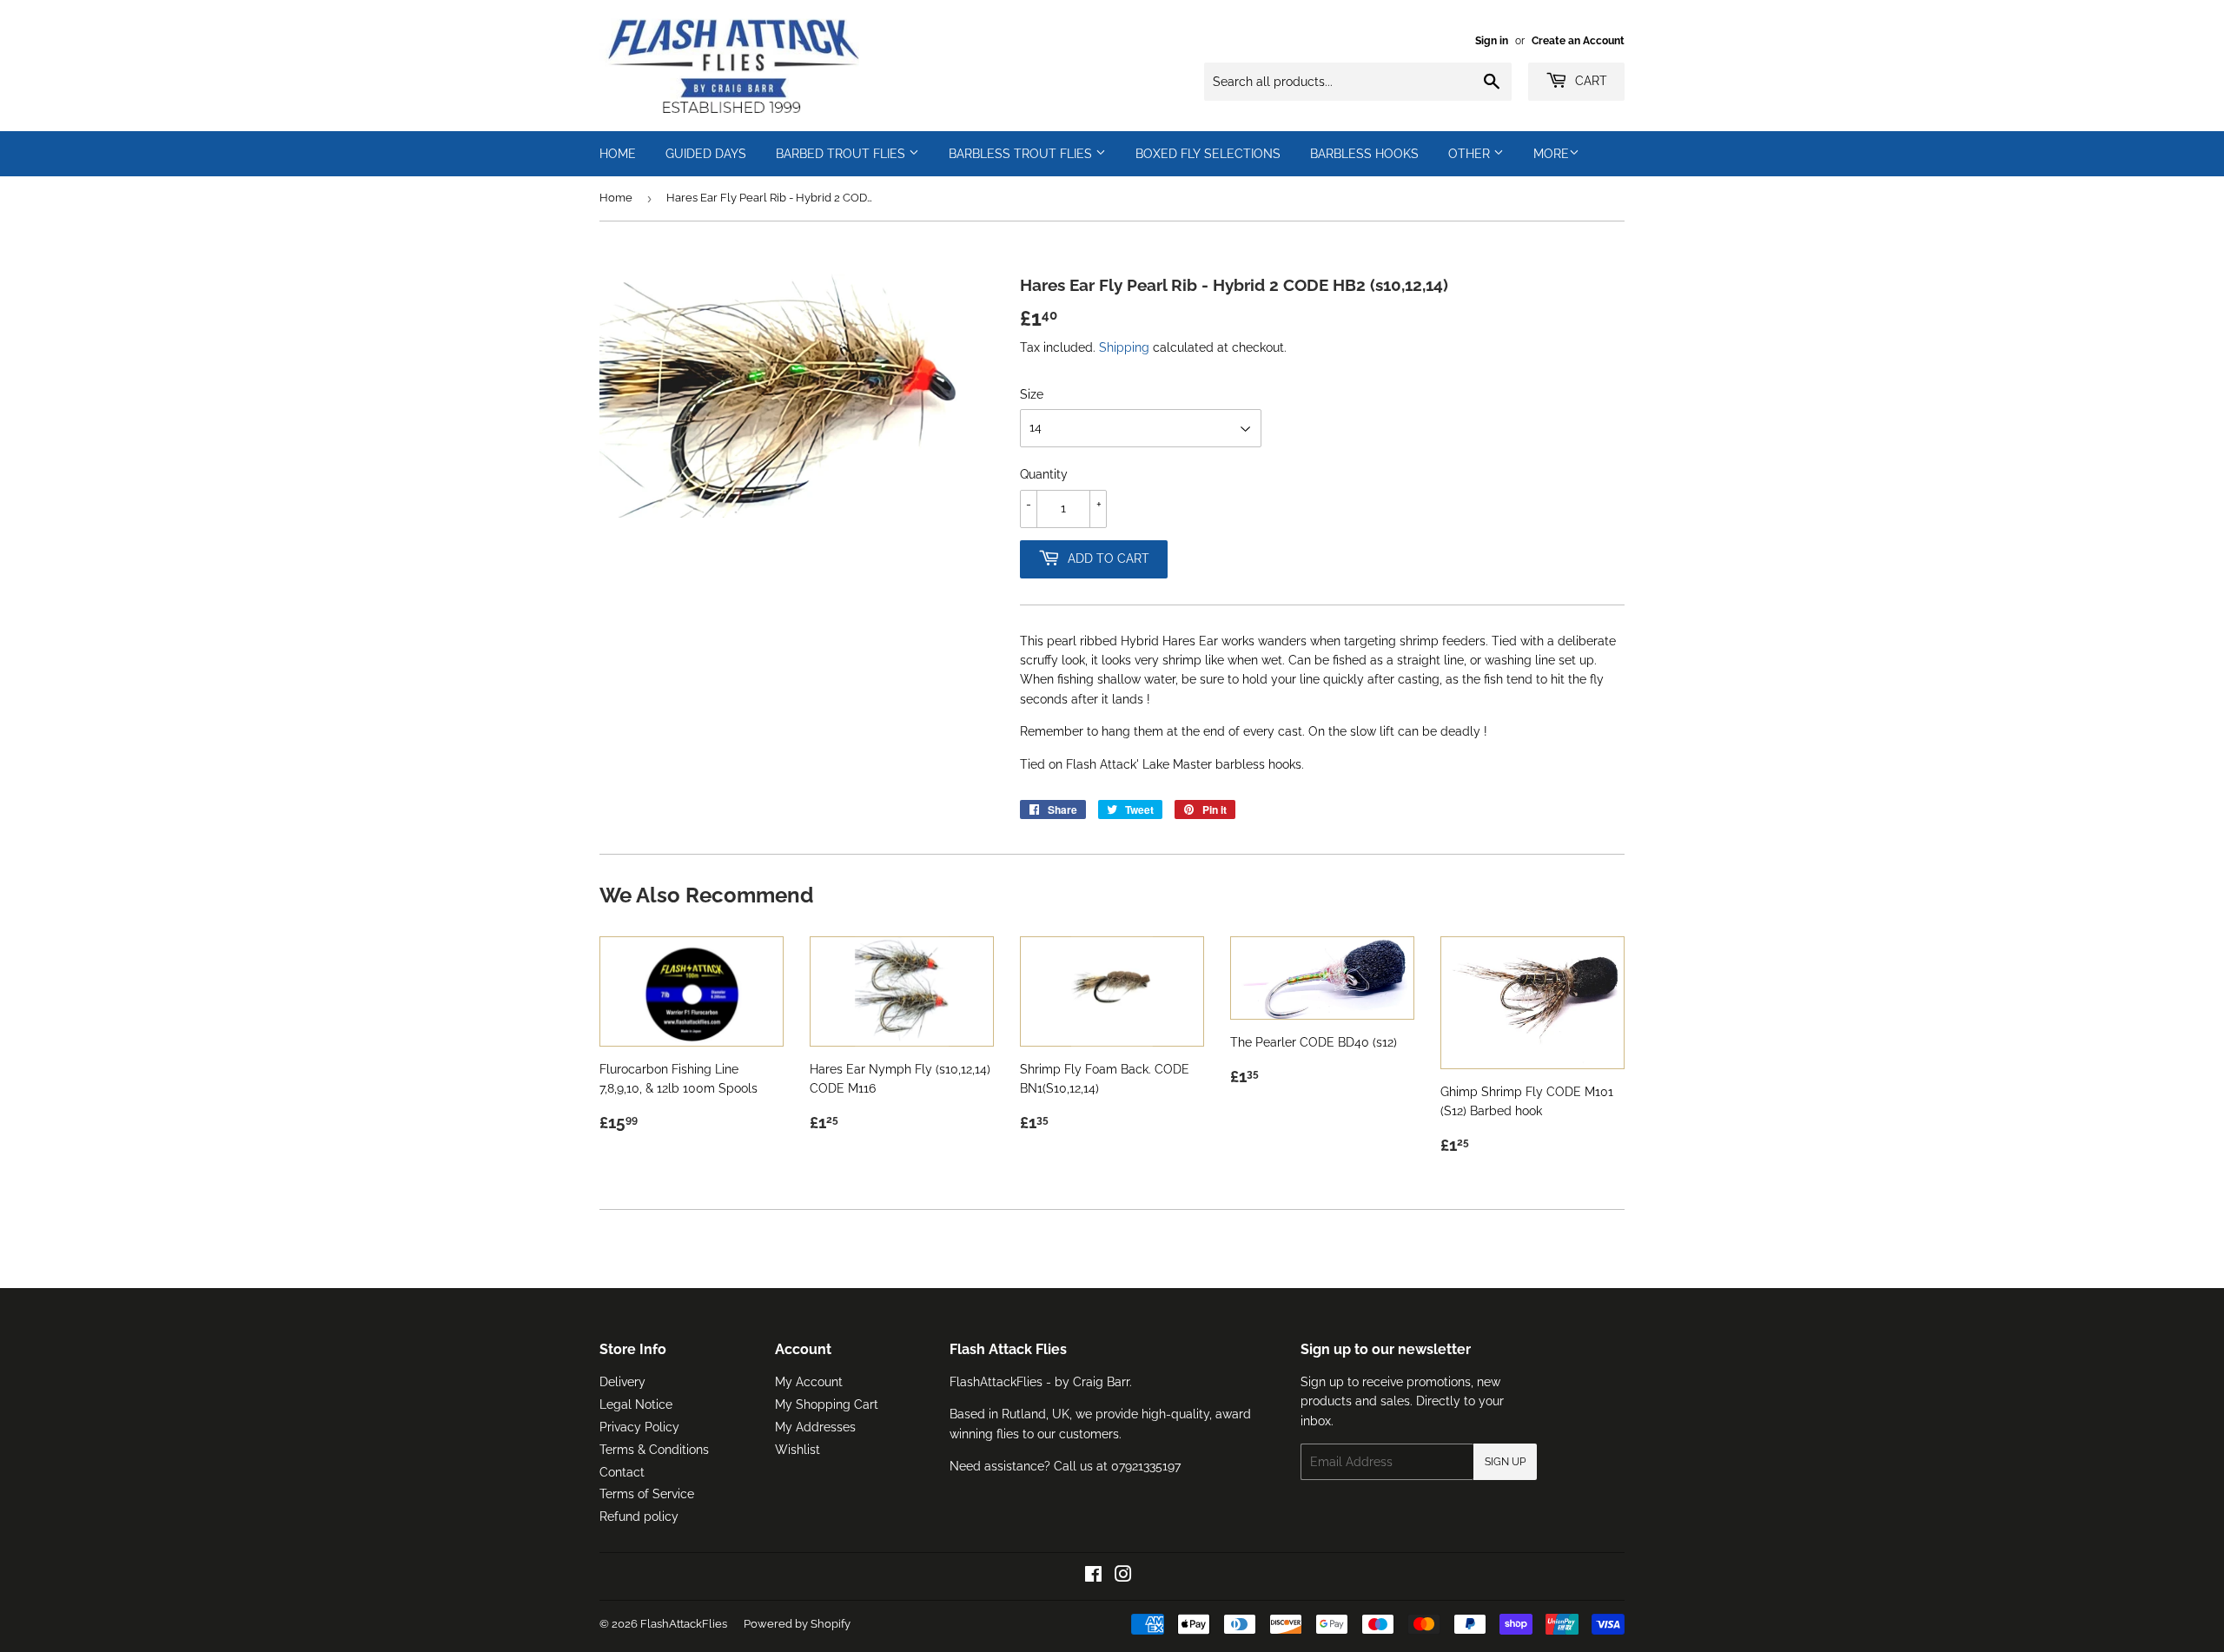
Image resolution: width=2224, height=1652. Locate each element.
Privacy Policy (639, 1427)
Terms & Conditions (654, 1450)
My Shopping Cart (827, 1404)
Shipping (1124, 347)
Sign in (1492, 41)
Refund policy (639, 1517)
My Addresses (815, 1427)
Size (1032, 394)
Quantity (1044, 474)
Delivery (622, 1382)
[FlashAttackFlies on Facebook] (1093, 1576)
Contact (622, 1472)
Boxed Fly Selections (1208, 154)
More (1551, 154)
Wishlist (798, 1450)
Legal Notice (636, 1404)
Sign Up (1505, 1462)
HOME (618, 154)
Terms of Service (647, 1494)
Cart (1589, 81)
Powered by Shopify (797, 1624)
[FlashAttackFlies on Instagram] (1123, 1576)
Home (616, 198)
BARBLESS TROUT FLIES (1022, 154)
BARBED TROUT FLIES (842, 154)
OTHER (1471, 154)
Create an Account (1578, 41)
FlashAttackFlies (684, 1624)
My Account (809, 1382)
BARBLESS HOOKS (1364, 154)
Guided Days (706, 154)
